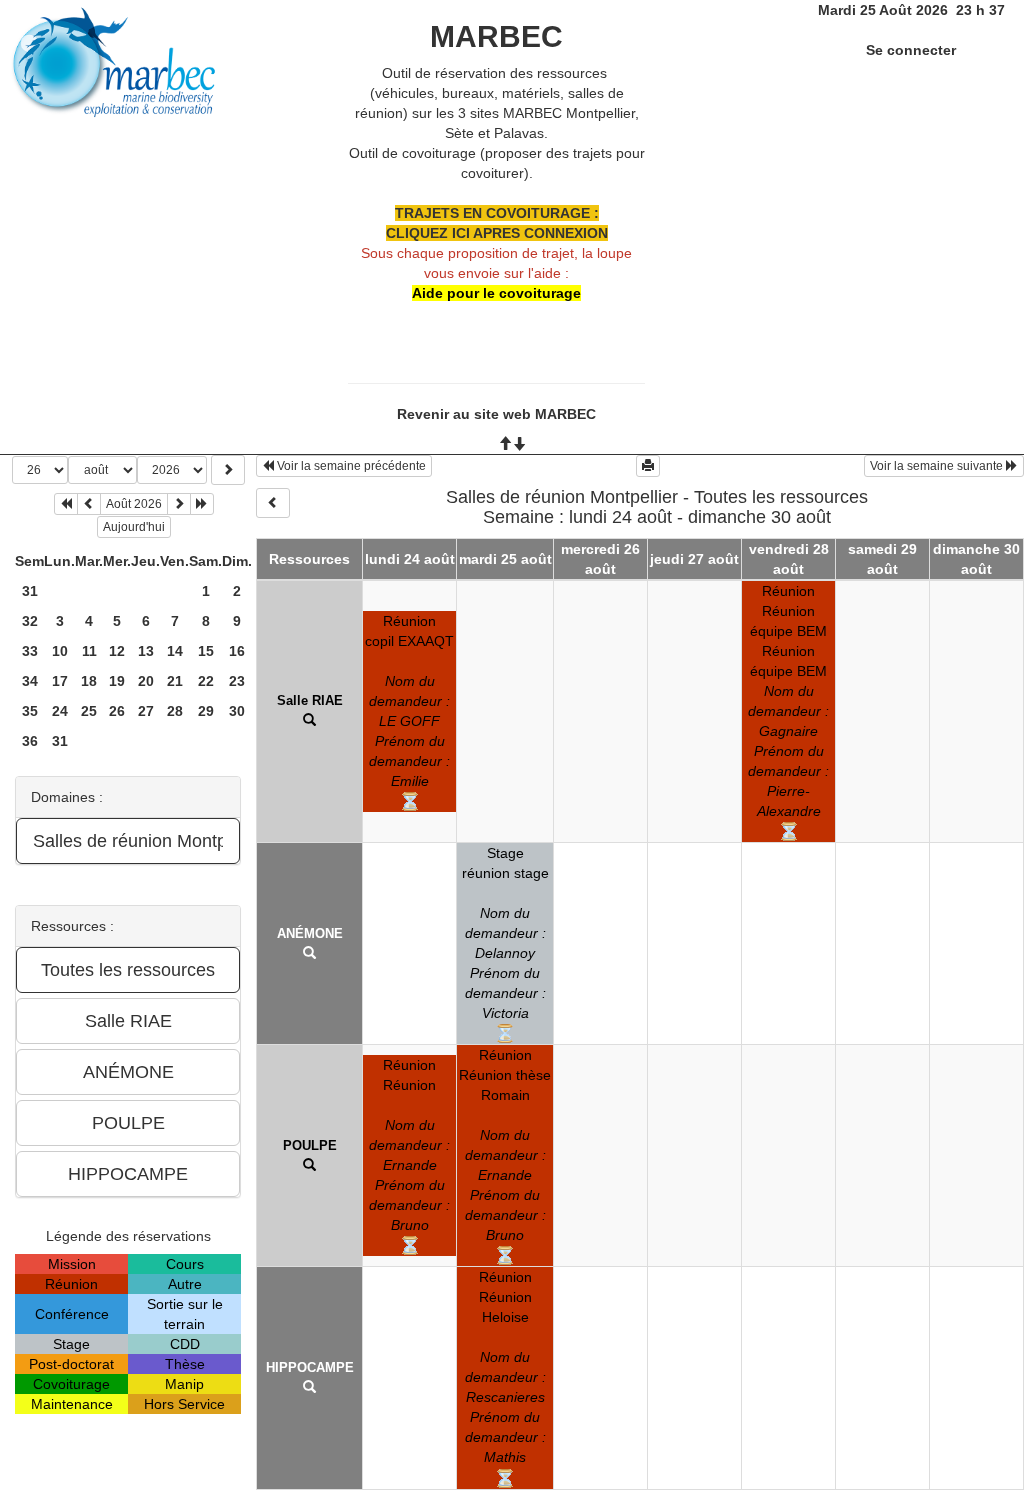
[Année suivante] (202, 504)
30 (237, 711)
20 (146, 681)
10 (60, 651)
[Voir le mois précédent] (89, 504)
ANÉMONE (310, 933)
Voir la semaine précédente (350, 466)
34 (30, 681)
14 (175, 651)
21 (175, 681)
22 (206, 681)
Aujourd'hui (134, 527)
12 (117, 651)
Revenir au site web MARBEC (496, 414)
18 (89, 681)
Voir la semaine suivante (938, 466)
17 (60, 681)
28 (175, 711)
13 (146, 651)
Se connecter (911, 50)
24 (60, 711)
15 (206, 651)
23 (237, 681)
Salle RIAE (310, 700)
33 (30, 651)
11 (89, 651)
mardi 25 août (505, 559)
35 (30, 711)
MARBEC (496, 36)
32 (30, 621)
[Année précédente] (66, 504)
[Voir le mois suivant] (179, 504)
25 (89, 711)
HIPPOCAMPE (310, 1367)
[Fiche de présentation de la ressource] (309, 720)
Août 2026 (134, 504)
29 (206, 711)
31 (30, 591)
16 (237, 651)
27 (146, 711)
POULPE (310, 1145)
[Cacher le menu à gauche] (273, 503)
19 (117, 681)
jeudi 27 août (694, 559)
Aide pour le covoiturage (496, 293)
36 (30, 741)
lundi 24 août (410, 559)
